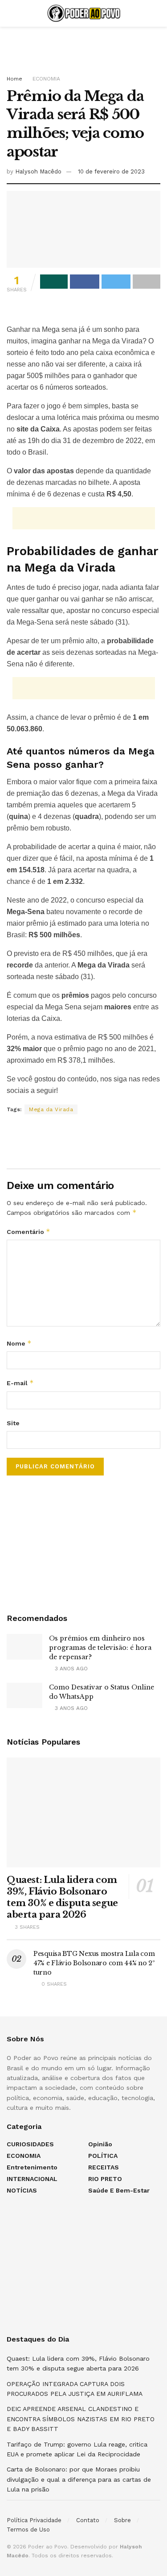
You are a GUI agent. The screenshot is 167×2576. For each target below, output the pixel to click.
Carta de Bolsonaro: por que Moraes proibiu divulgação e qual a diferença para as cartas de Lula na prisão (79, 2479)
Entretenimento (32, 2167)
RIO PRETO (105, 2179)
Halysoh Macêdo (38, 171)
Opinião (100, 2144)
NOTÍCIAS (22, 2190)
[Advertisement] (84, 47)
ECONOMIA (46, 79)
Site (13, 1423)
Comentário (29, 1232)
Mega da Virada (51, 1109)
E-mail (20, 1383)
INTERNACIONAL (32, 2179)
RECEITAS (104, 2167)
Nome (19, 1343)
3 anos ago (70, 1669)
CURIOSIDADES (30, 2144)
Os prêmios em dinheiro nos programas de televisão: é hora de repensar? (100, 1648)
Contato (88, 2520)
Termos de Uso (28, 2530)
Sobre (122, 2520)
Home (14, 79)
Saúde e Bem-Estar (119, 2190)
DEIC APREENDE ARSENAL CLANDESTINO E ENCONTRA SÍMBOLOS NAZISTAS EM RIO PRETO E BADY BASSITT (81, 2419)
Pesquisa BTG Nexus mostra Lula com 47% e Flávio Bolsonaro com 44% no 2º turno (94, 1963)
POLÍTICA (103, 2156)
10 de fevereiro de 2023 (111, 171)
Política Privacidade (34, 2520)
